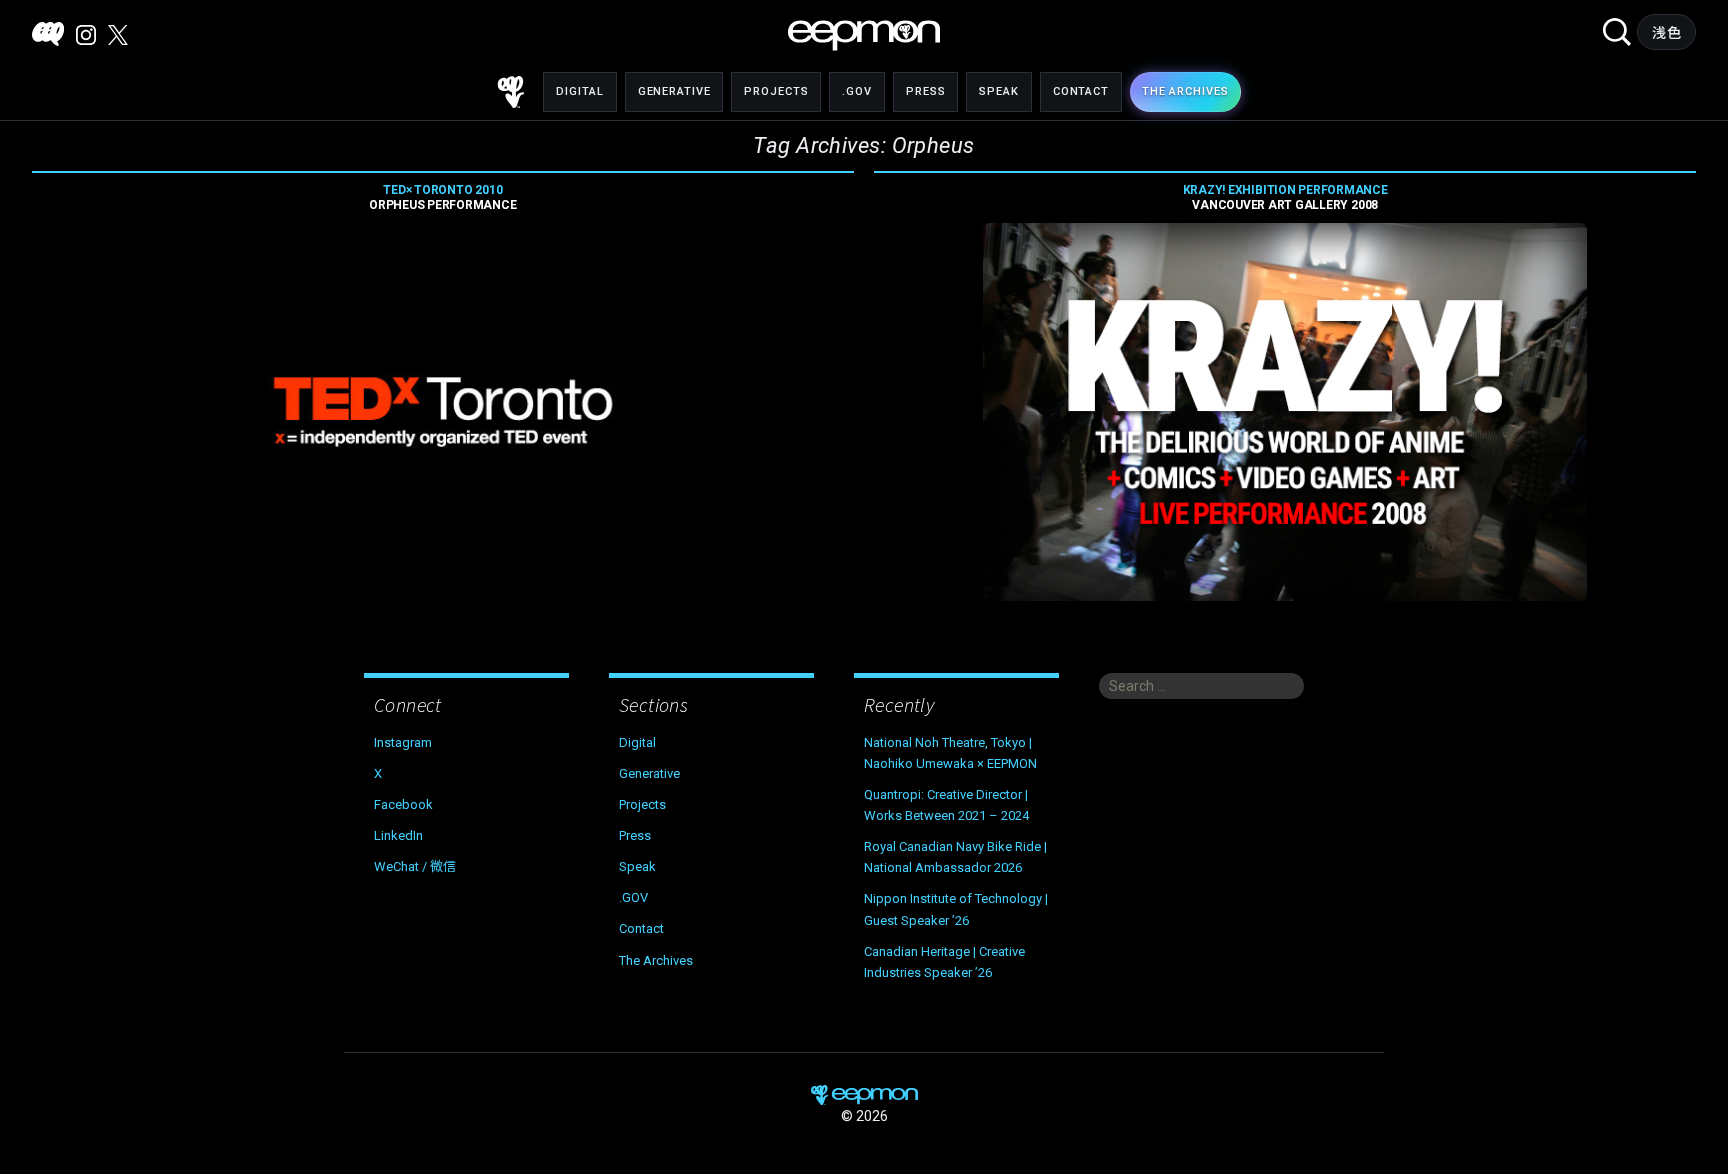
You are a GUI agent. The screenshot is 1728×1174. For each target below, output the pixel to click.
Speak (998, 91)
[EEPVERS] (48, 34)
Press (925, 91)
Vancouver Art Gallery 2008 (1285, 197)
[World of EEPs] (864, 35)
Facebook (403, 804)
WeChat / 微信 (415, 866)
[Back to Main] (511, 92)
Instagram (403, 742)
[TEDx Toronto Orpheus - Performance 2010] (443, 412)
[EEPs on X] (118, 35)
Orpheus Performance (442, 197)
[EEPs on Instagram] (86, 35)
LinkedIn (398, 835)
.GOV (857, 91)
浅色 (1666, 33)
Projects (776, 91)
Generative (674, 91)
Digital (579, 91)
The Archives (656, 960)
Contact (1081, 91)
